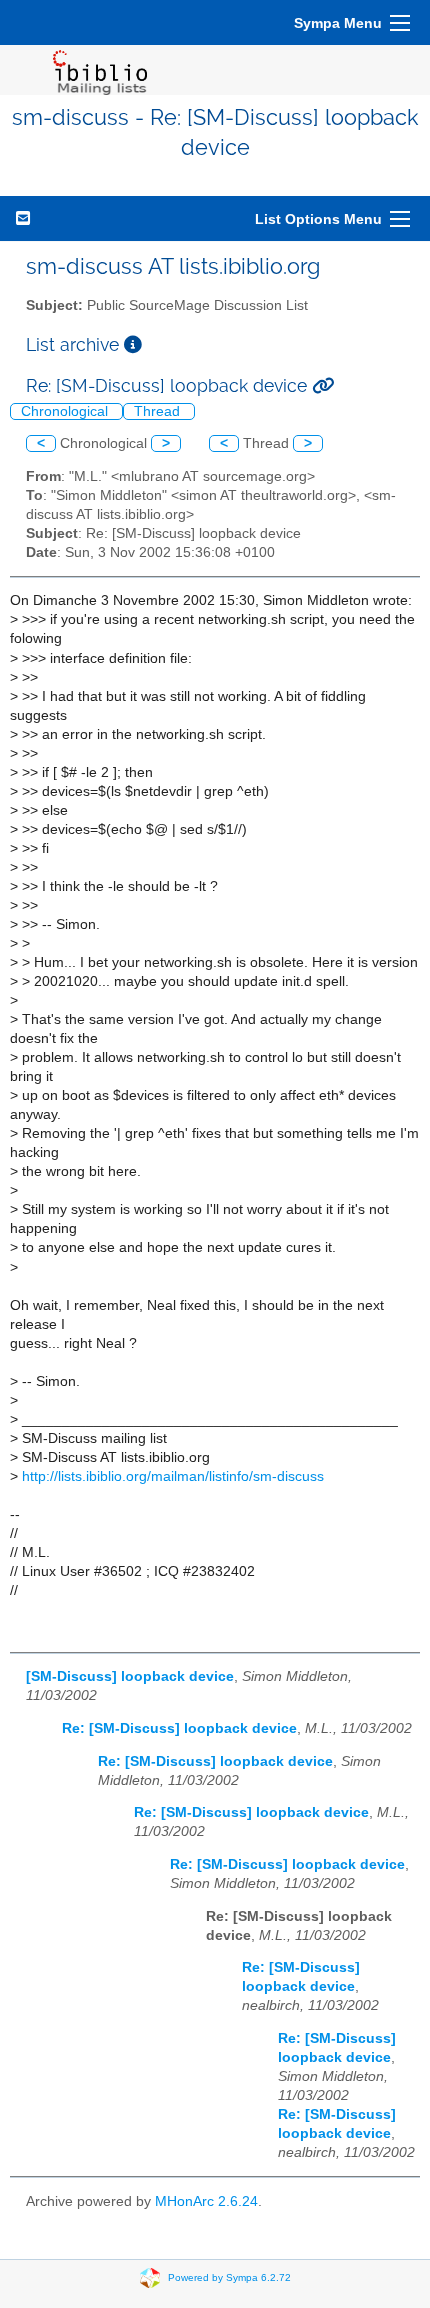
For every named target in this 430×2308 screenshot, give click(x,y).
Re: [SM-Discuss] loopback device (179, 1728)
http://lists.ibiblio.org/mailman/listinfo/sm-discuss (173, 1476)
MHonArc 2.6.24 (206, 2201)
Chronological (66, 411)
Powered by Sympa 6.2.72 (229, 2276)
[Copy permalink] (323, 385)
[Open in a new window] (133, 344)
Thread (159, 411)
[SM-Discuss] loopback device (130, 1676)
